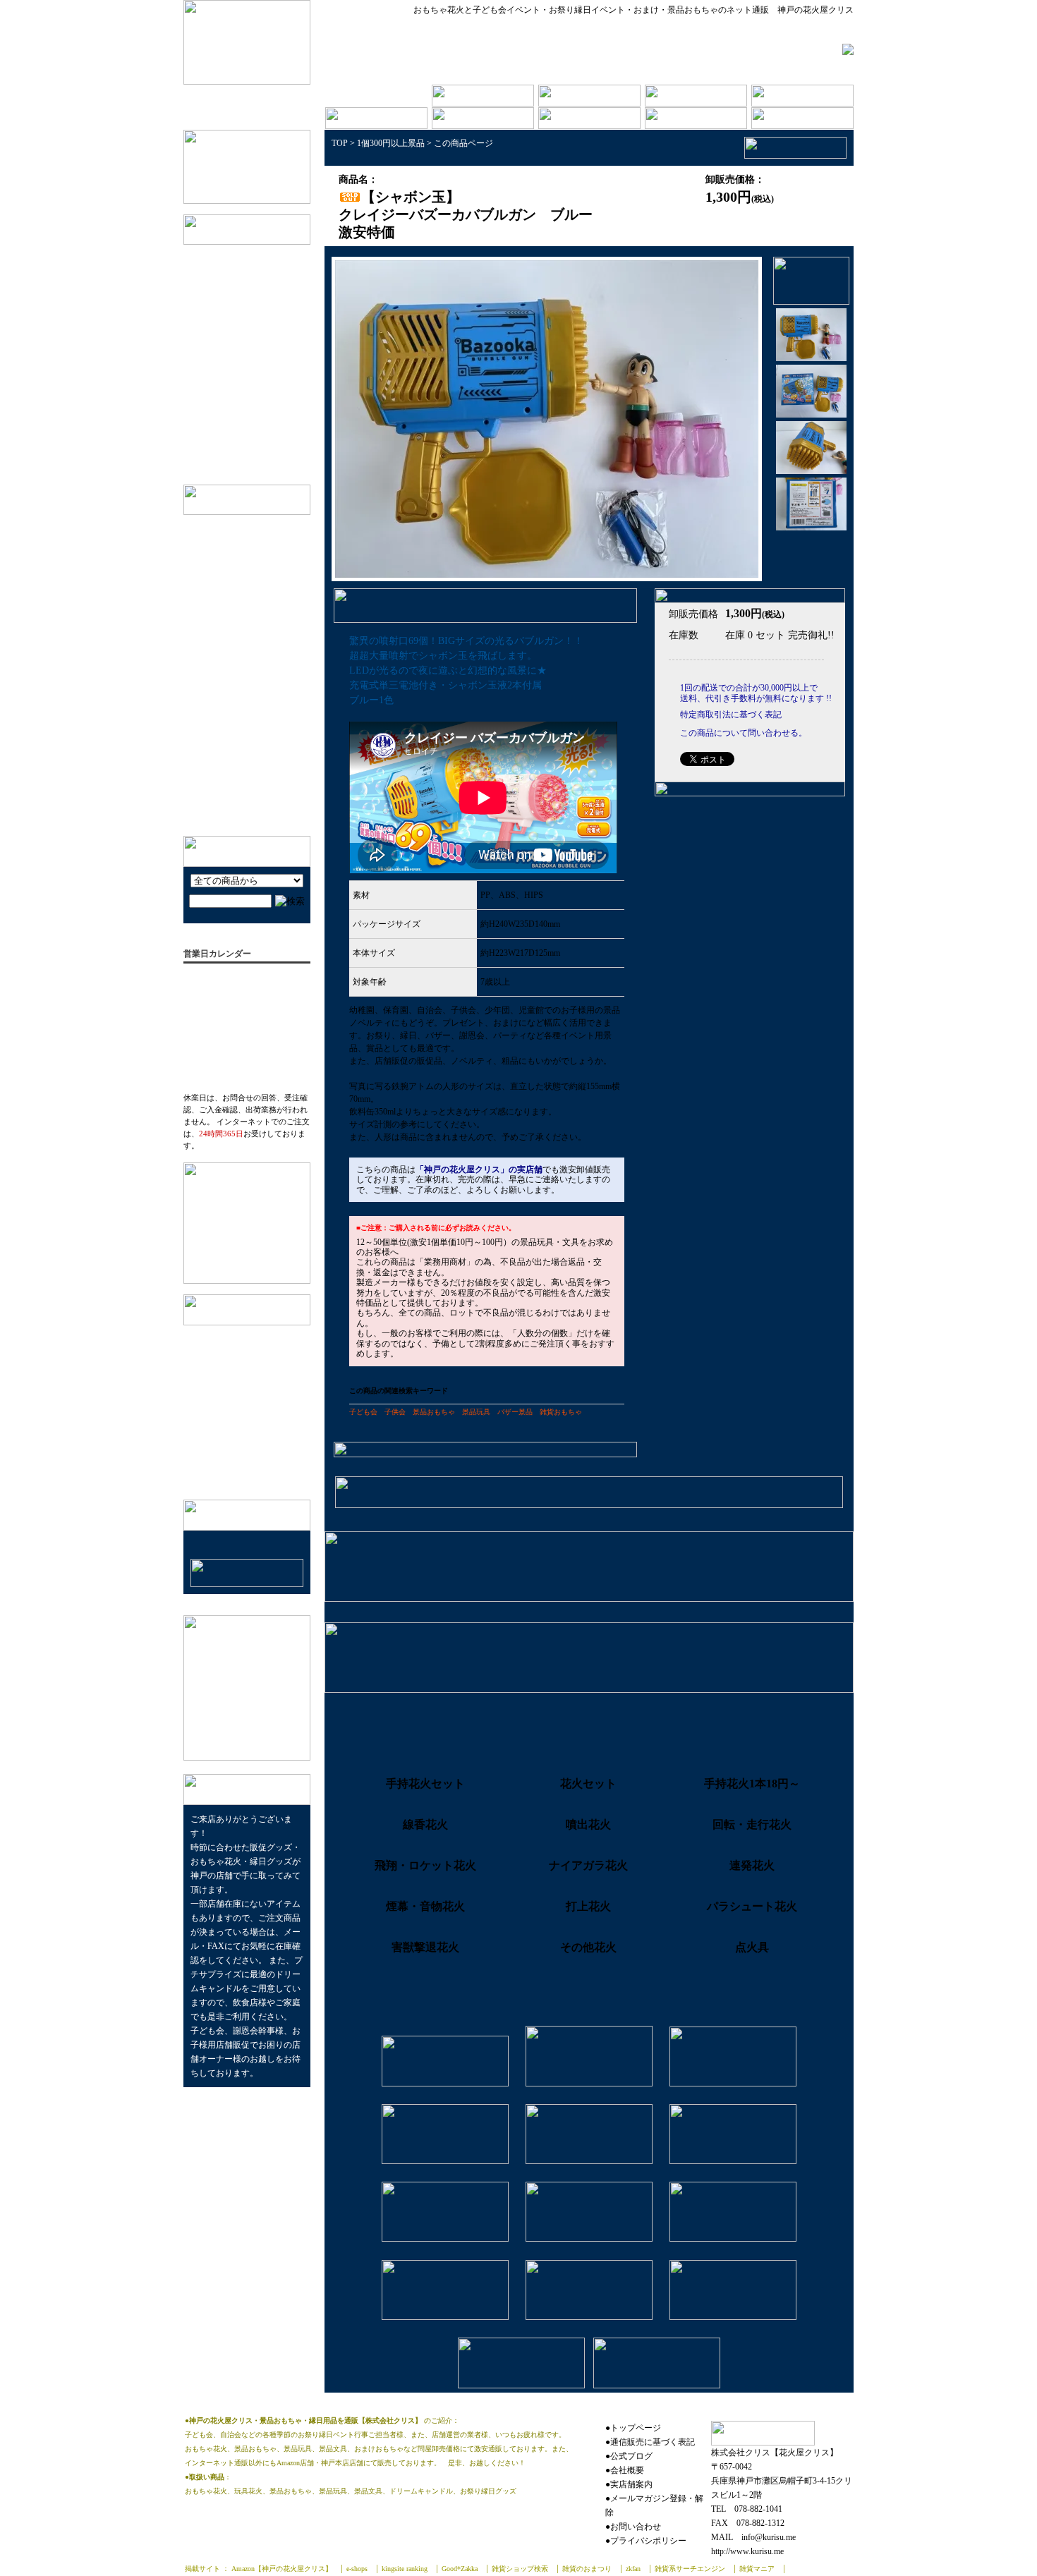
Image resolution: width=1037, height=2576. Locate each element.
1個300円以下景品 (260, 343)
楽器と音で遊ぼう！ (239, 689)
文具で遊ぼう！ (230, 602)
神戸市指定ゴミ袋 (259, 452)
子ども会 (363, 1412)
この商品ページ (463, 143)
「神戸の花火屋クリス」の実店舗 (479, 1169)
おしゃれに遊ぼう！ (239, 624)
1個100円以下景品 (260, 278)
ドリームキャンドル (263, 431)
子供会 (395, 1412)
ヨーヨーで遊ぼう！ (239, 782)
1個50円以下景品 (257, 256)
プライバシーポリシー (240, 1402)
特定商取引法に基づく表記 (249, 1380)
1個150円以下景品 (260, 299)
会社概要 (212, 1336)
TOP (340, 143)
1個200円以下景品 (260, 321)
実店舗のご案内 (226, 1358)
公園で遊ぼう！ (230, 738)
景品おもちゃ (434, 1412)
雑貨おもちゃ (561, 1412)
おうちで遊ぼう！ (234, 760)
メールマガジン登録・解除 (249, 1424)
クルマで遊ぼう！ (234, 804)
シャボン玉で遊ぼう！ (243, 553)
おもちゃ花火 (250, 409)
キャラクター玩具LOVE (246, 646)
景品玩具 (476, 1412)
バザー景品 (515, 1412)
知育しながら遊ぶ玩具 (243, 668)
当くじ (236, 387)
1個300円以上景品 (260, 365)
